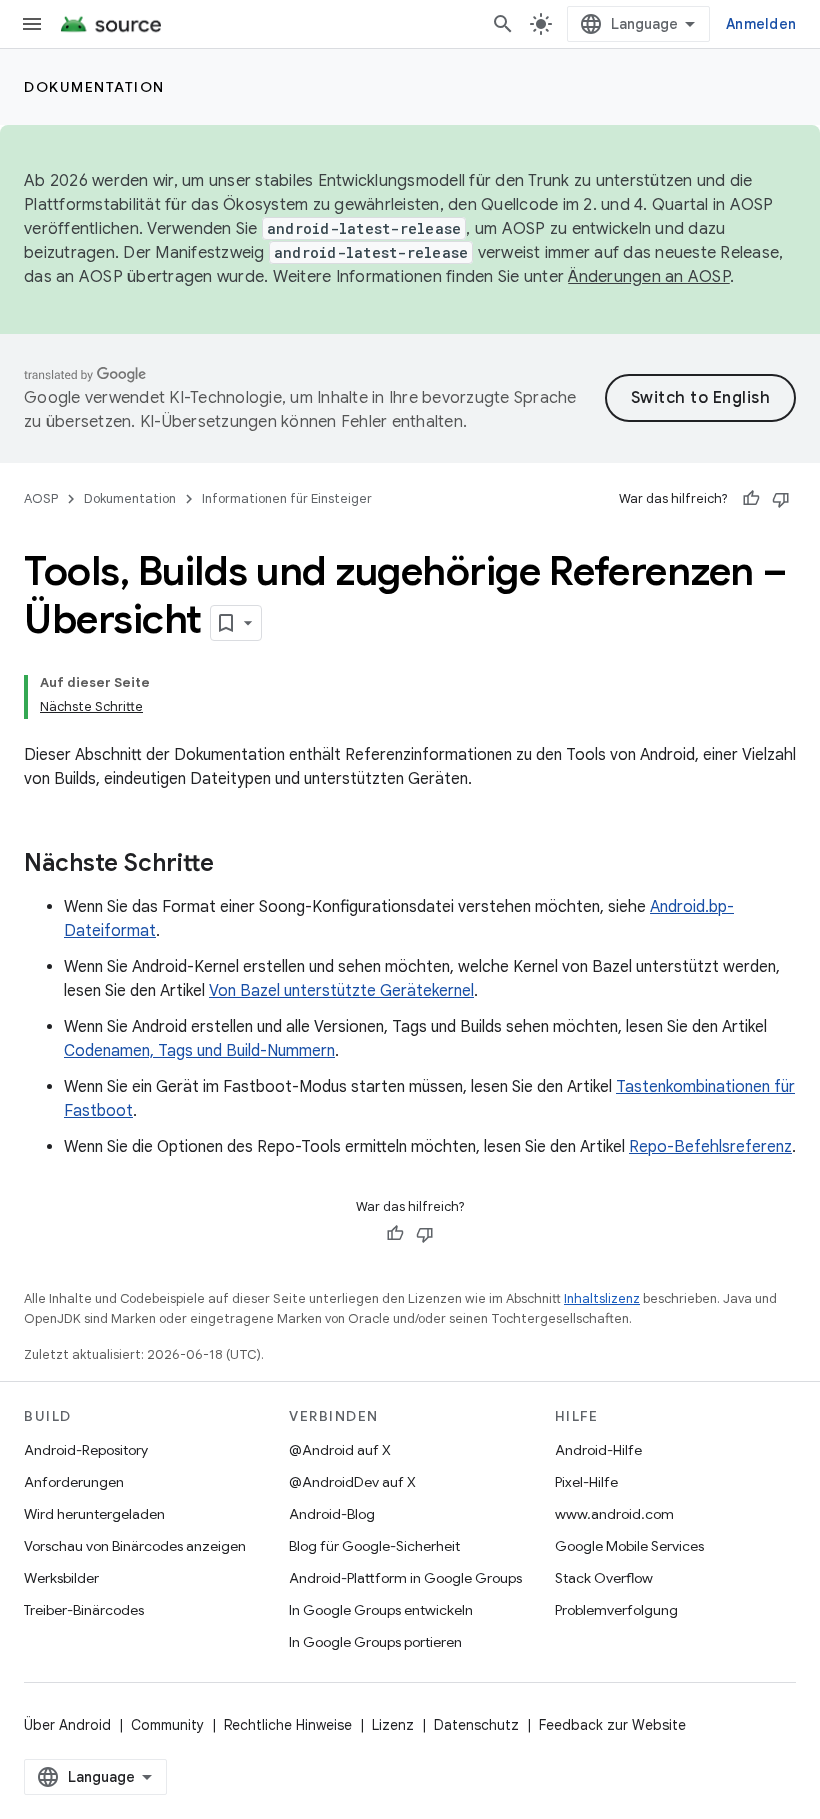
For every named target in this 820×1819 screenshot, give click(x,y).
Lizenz (393, 1725)
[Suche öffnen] (503, 24)
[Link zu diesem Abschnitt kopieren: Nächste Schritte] (234, 865)
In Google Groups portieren (375, 1642)
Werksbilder (61, 1578)
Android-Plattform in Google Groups (405, 1578)
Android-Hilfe (598, 1450)
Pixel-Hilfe (586, 1482)
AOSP (41, 498)
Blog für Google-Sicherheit (374, 1546)
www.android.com (614, 1514)
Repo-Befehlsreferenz (710, 1147)
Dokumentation (94, 87)
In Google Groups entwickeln (381, 1610)
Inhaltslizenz (602, 1298)
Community (167, 1725)
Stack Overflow (604, 1578)
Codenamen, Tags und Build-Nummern (199, 1051)
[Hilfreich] (751, 499)
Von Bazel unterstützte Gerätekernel (341, 991)
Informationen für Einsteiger (287, 498)
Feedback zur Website (612, 1725)
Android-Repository (86, 1450)
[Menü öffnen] (32, 24)
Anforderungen (74, 1482)
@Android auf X (340, 1450)
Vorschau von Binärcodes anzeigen (135, 1546)
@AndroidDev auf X (352, 1482)
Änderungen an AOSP (649, 277)
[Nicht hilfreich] (781, 499)
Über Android (67, 1725)
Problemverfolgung (616, 1610)
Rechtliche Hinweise (288, 1725)
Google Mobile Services (629, 1546)
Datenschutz (476, 1725)
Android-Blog (332, 1514)
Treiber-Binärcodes (84, 1610)
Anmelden (761, 24)
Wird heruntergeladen (94, 1514)
